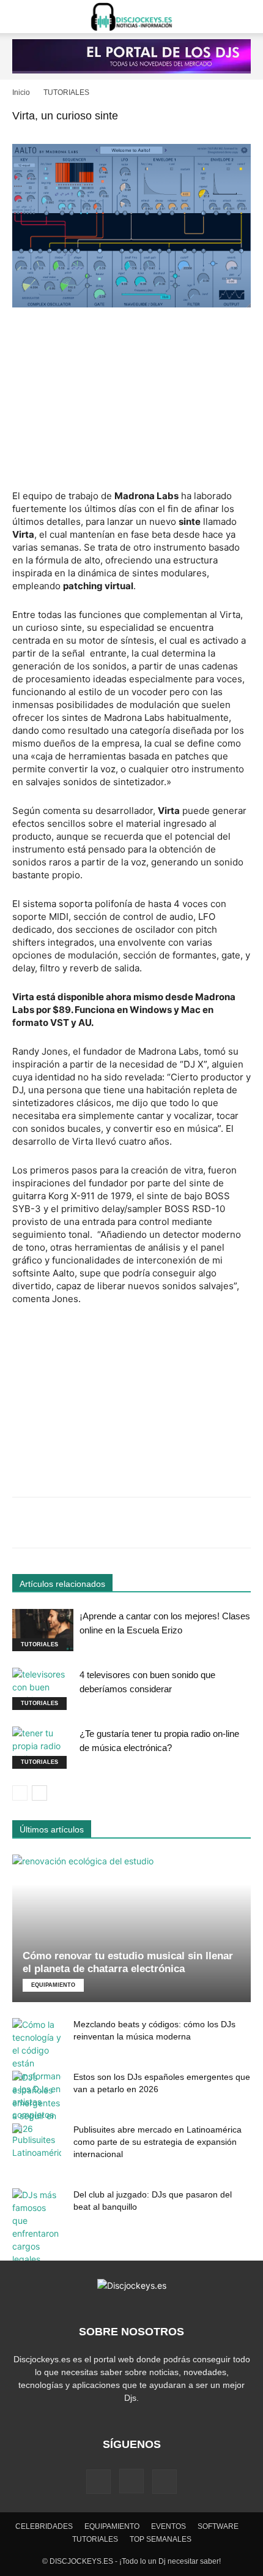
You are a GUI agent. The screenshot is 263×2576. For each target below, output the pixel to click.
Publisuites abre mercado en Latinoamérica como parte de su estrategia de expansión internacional (157, 2142)
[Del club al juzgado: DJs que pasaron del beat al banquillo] (37, 2227)
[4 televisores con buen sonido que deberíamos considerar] (43, 1689)
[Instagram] (131, 2481)
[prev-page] (20, 1793)
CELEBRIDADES (44, 2526)
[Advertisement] (131, 400)
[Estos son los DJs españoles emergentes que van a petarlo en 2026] (37, 2103)
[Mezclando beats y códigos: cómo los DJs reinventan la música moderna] (37, 2069)
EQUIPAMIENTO (53, 1985)
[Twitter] (165, 2482)
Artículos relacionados (62, 1584)
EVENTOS (169, 2526)
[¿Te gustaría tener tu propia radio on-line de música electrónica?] (43, 1748)
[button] (21, 17)
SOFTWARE (218, 2526)
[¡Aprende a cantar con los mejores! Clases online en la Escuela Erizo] (43, 1630)
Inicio (21, 92)
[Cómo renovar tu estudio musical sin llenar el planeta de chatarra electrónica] (131, 1928)
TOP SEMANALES (161, 2539)
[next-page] (39, 1793)
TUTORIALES (66, 92)
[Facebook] (98, 2482)
